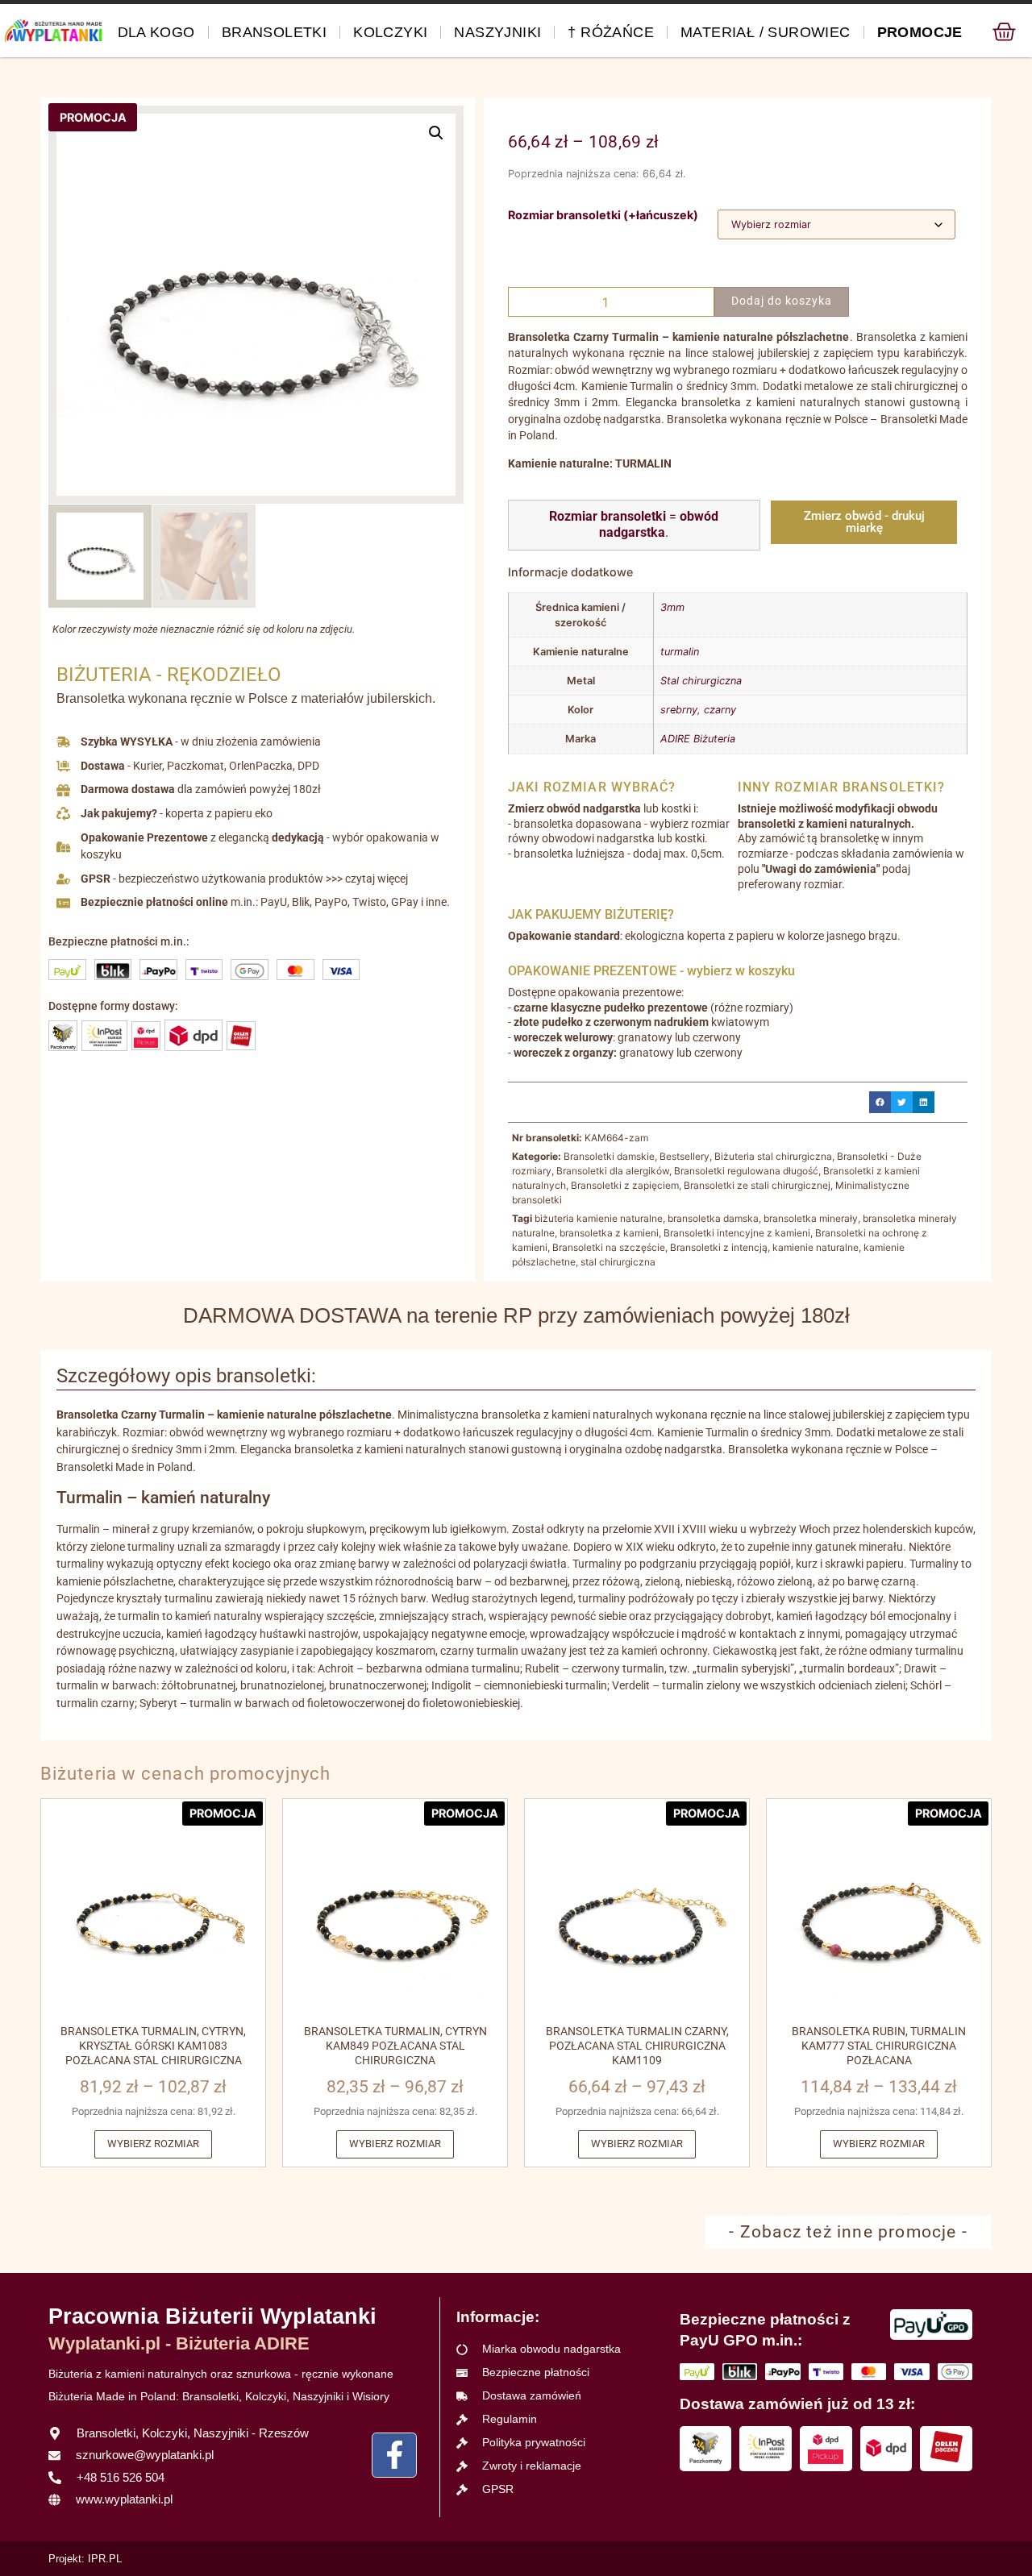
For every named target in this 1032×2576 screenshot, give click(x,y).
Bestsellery (685, 1156)
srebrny (679, 710)
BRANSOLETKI (274, 32)
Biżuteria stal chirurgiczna (773, 1156)
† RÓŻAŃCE (611, 32)
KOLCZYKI (390, 32)
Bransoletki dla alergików (613, 1171)
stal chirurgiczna (618, 1262)
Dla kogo (156, 32)
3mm (672, 607)
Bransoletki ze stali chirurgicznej (757, 1185)
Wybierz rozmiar (153, 2144)
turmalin (680, 652)
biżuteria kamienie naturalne (599, 1218)
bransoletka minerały (811, 1218)
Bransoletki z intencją (719, 1247)
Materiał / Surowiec (766, 32)
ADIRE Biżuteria (698, 739)
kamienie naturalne (816, 1247)
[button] (436, 133)
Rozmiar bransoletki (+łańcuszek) (603, 215)
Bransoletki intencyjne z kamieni (737, 1233)
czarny (720, 710)
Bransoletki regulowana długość (746, 1171)
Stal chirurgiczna (701, 681)
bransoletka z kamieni (609, 1233)
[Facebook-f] (394, 2455)
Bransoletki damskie (609, 1156)
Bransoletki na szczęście (609, 1247)
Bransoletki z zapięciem (625, 1185)
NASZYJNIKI (497, 32)
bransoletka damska (713, 1218)
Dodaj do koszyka (782, 301)
